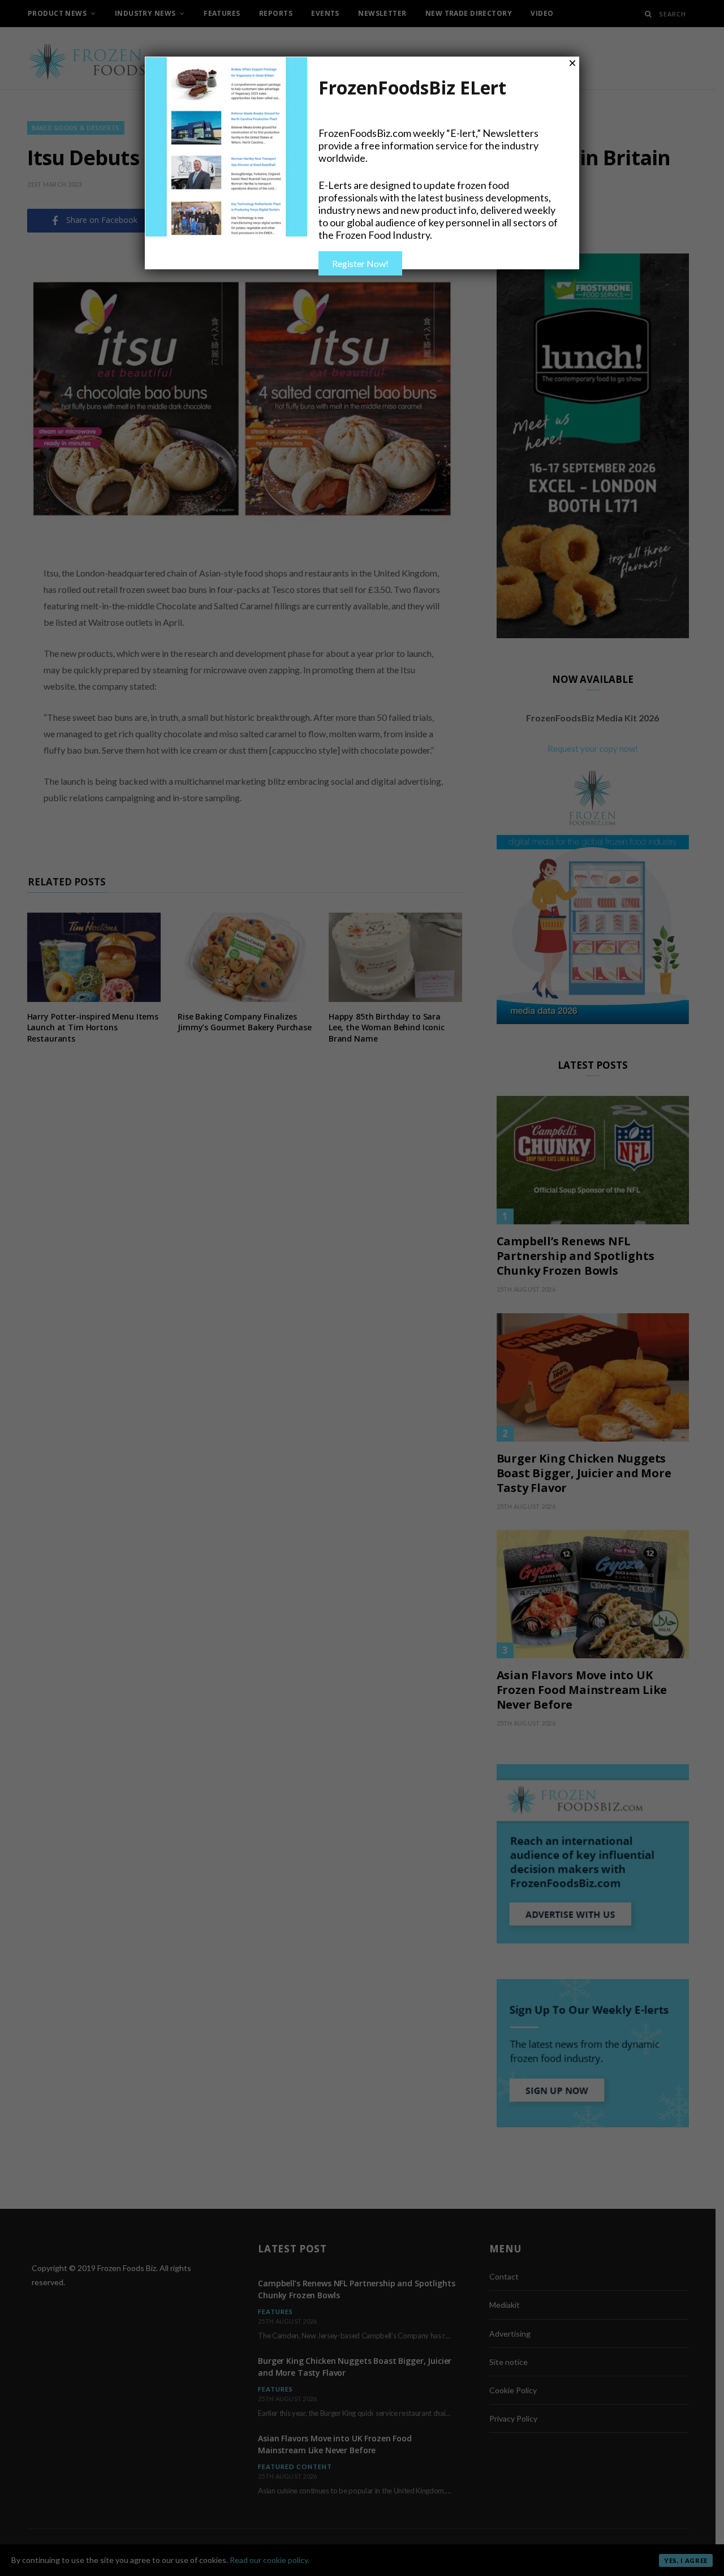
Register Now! (360, 263)
